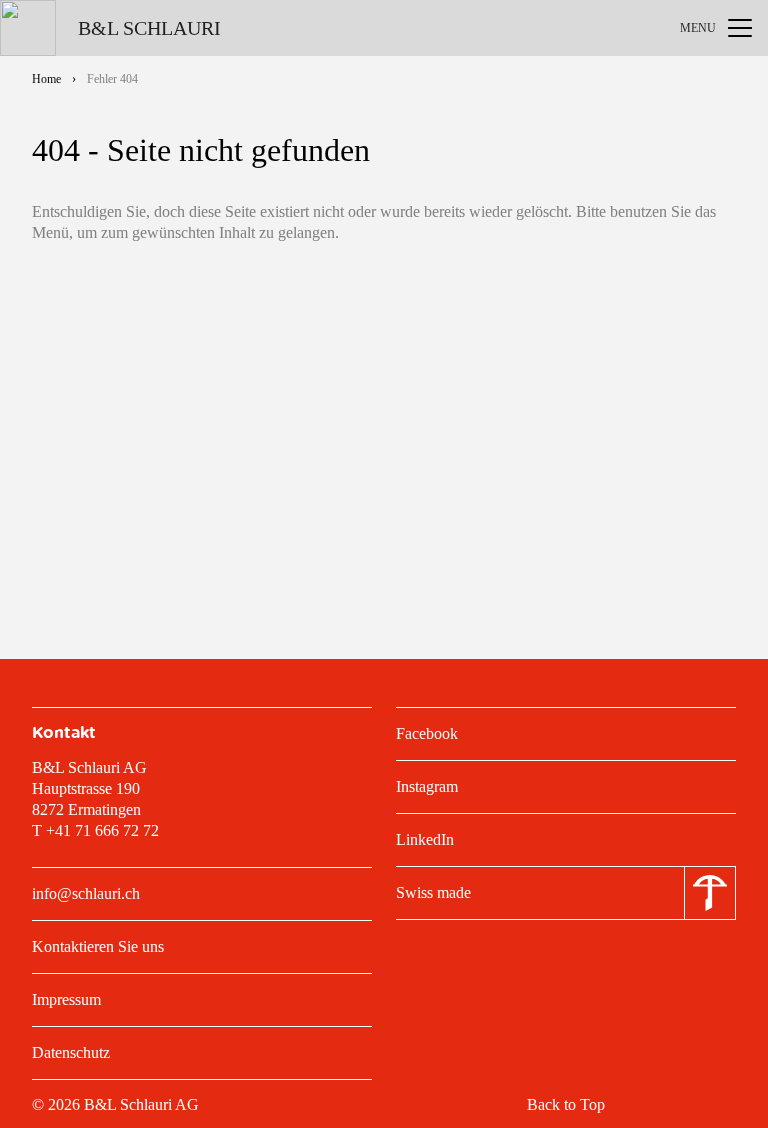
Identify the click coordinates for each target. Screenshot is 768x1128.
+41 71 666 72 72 (102, 830)
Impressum (66, 999)
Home (46, 79)
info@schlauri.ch (86, 893)
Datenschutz (71, 1052)
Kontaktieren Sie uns (98, 946)
